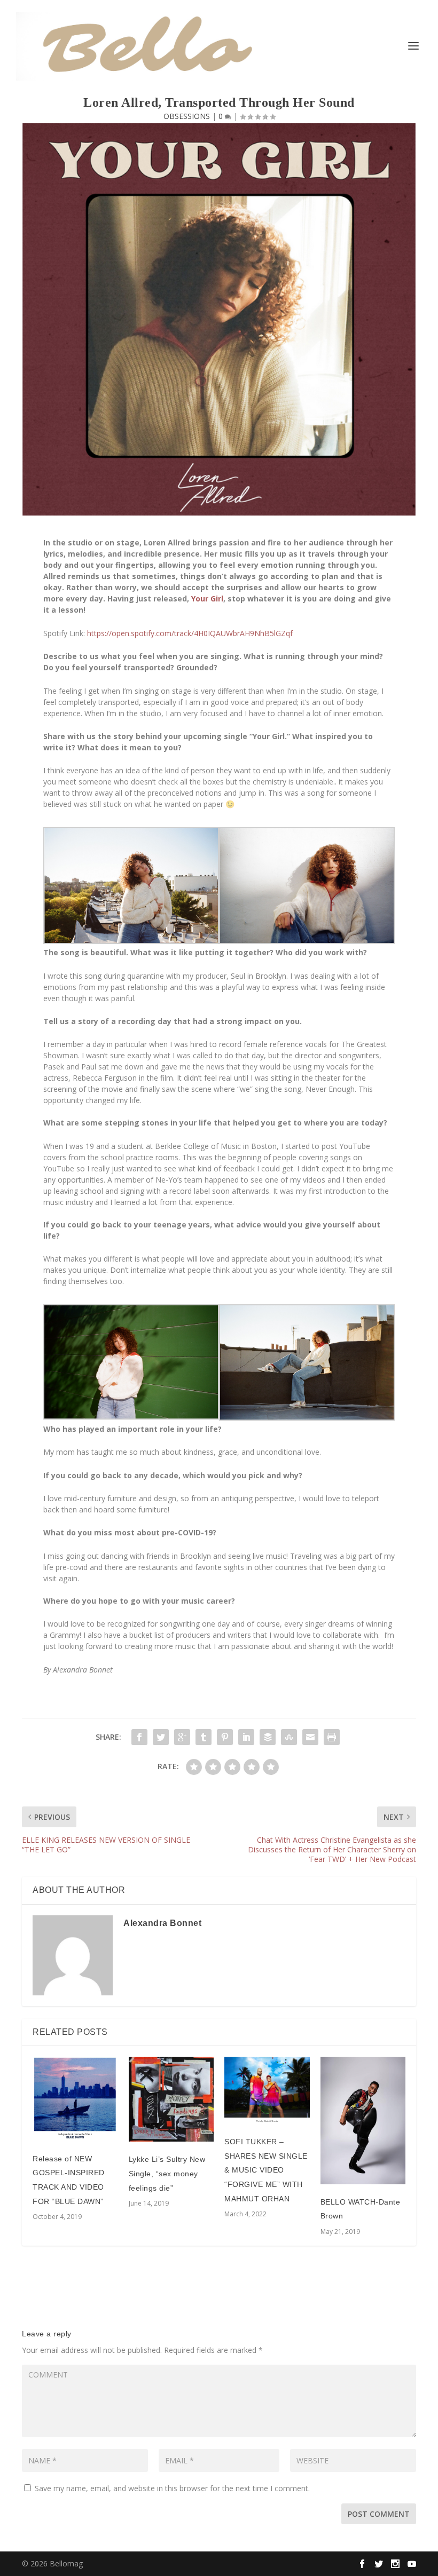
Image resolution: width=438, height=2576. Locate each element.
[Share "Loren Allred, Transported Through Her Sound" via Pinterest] (225, 1737)
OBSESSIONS (187, 116)
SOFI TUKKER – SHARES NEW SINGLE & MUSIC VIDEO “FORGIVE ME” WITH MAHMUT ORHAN (266, 2170)
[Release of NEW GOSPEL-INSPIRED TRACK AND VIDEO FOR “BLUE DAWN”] (75, 2099)
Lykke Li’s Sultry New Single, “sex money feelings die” (167, 2173)
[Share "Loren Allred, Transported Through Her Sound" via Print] (332, 1737)
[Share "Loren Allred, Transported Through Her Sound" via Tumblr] (204, 1737)
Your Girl (207, 599)
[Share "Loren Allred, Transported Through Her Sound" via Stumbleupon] (289, 1737)
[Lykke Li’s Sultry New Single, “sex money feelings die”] (171, 2099)
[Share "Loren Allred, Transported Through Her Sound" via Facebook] (139, 1737)
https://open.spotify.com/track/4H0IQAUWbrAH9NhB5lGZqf (190, 633)
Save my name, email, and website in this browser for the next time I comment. (172, 2488)
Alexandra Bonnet (162, 1923)
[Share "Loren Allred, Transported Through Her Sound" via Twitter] (161, 1737)
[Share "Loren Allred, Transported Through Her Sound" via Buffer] (268, 1737)
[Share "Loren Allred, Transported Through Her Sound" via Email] (310, 1737)
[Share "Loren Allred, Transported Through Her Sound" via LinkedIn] (246, 1737)
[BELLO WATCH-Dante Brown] (363, 2121)
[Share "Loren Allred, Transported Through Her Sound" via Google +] (182, 1737)
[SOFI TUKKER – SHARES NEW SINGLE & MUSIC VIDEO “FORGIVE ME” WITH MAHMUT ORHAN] (267, 2090)
